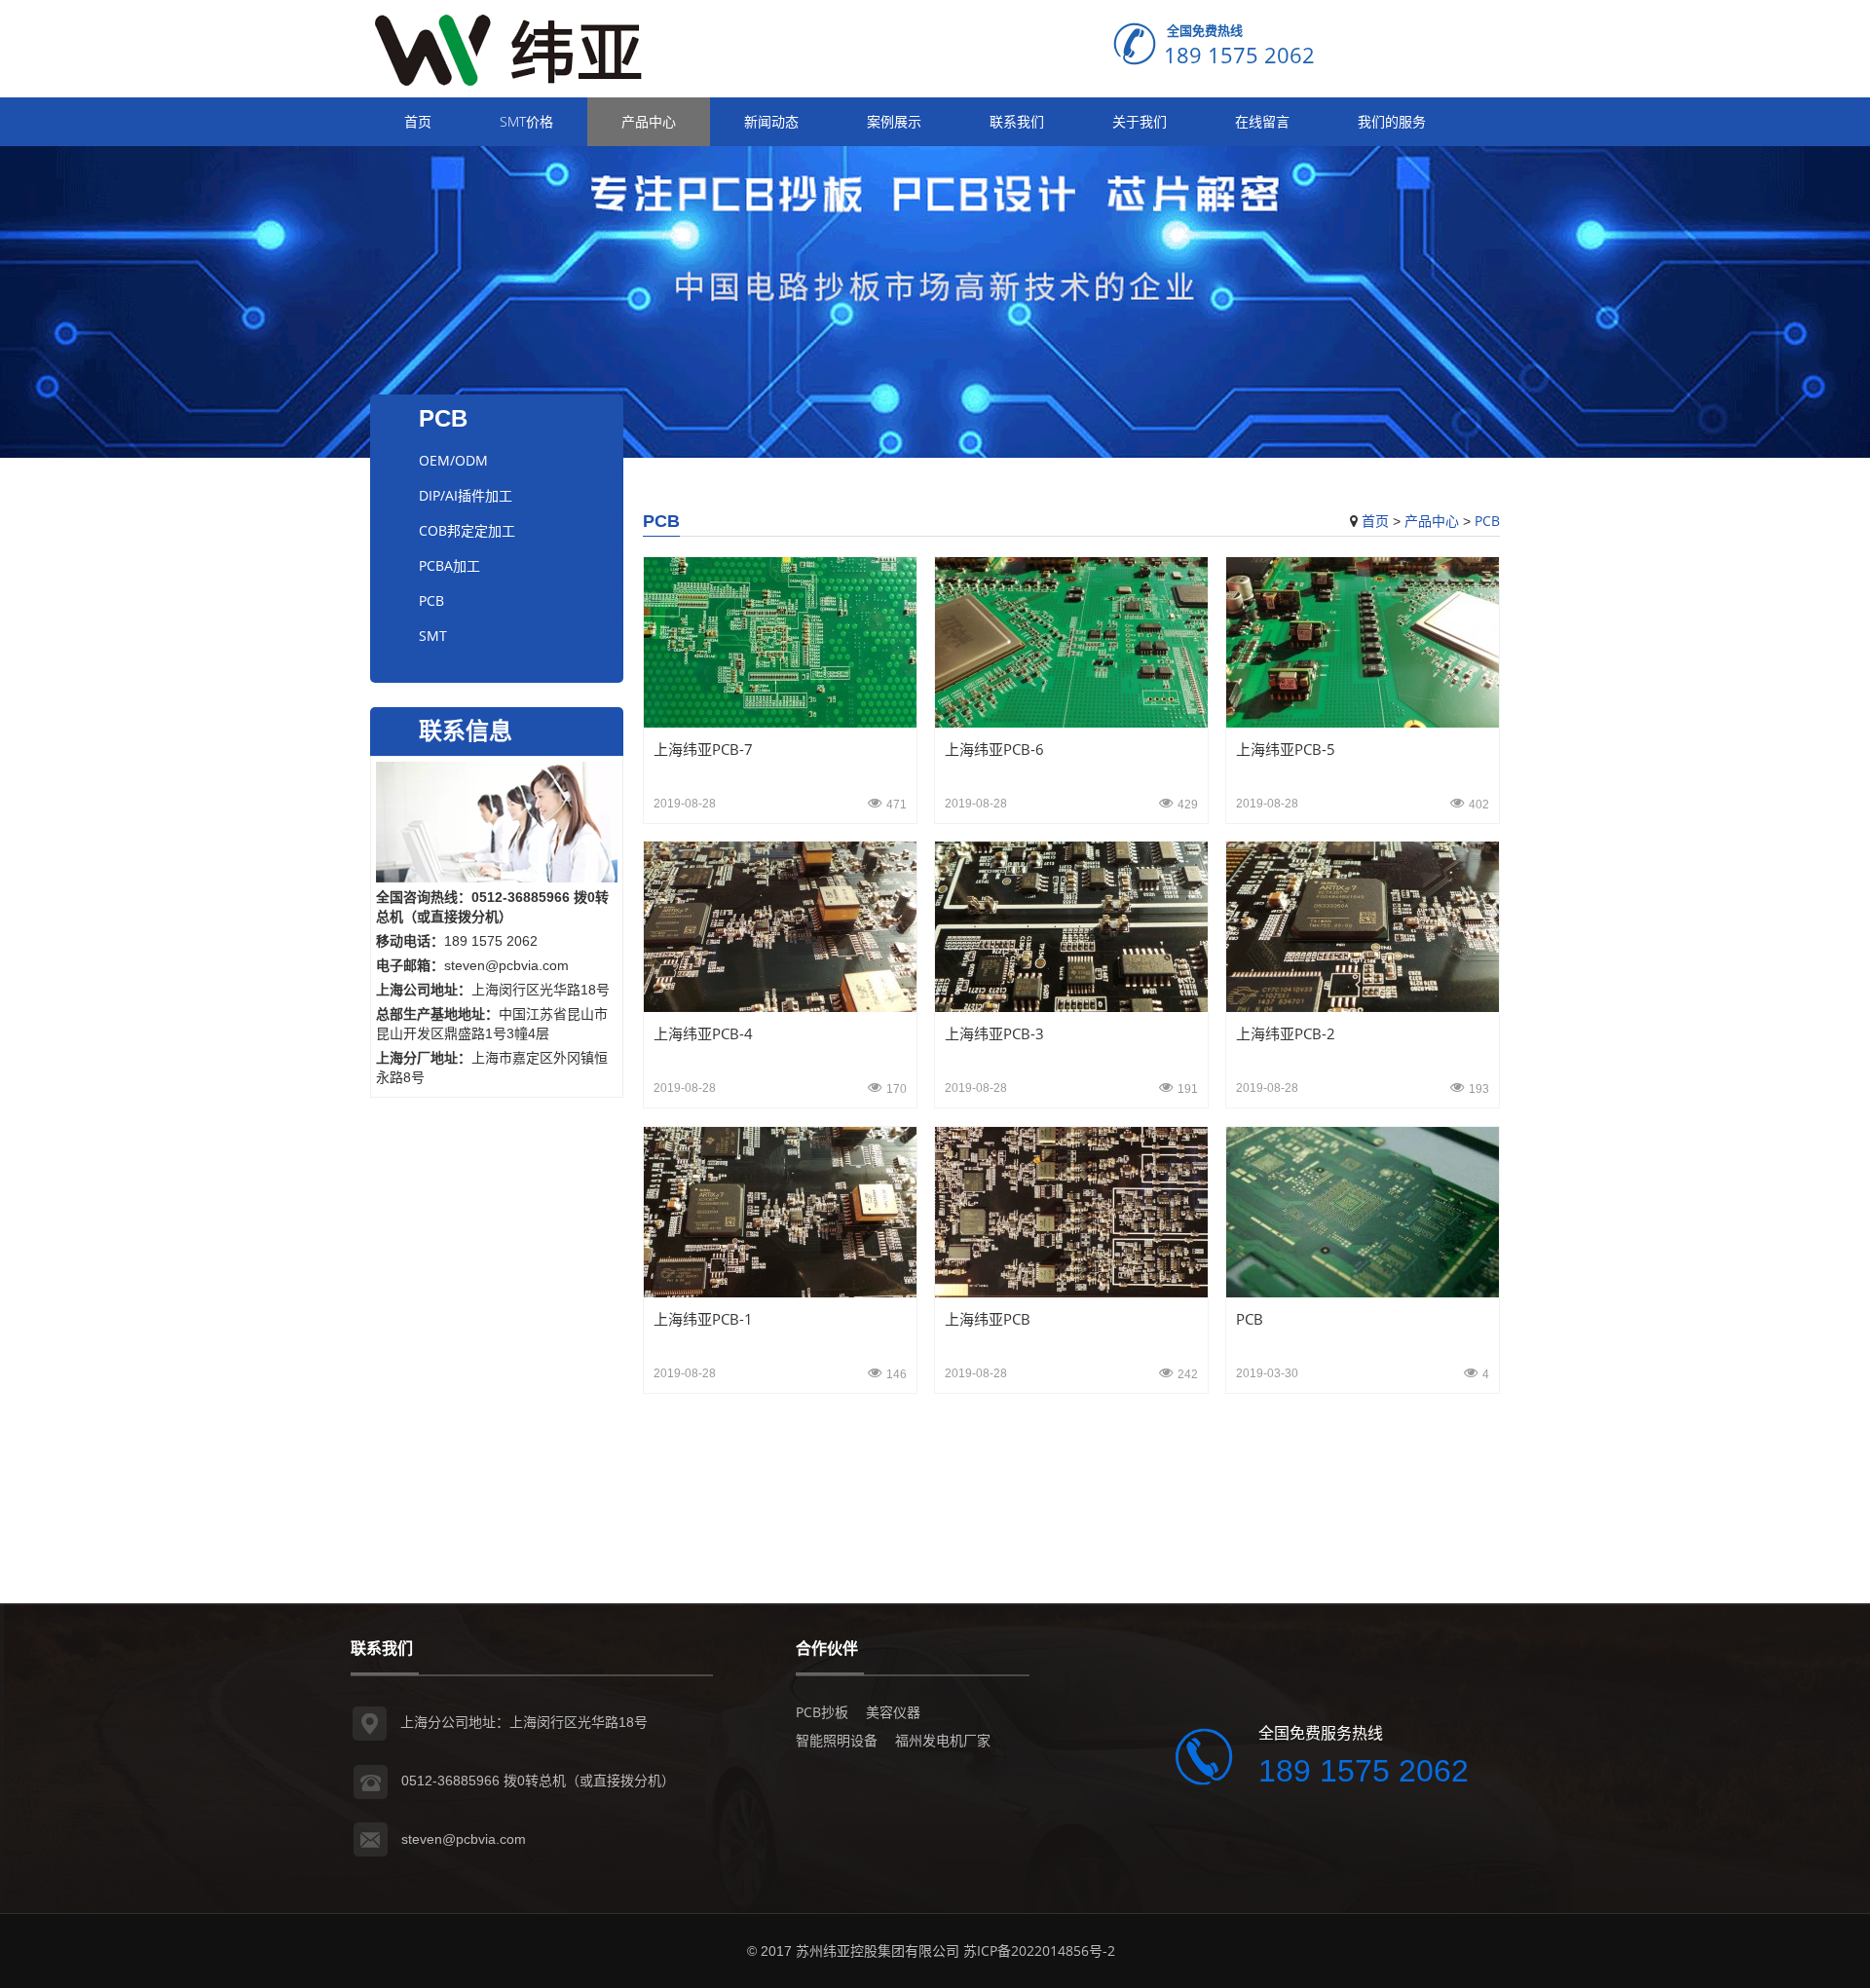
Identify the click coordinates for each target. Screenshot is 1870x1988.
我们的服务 (1392, 121)
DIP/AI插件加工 (466, 495)
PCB (1487, 521)
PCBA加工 (449, 565)
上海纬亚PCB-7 (703, 749)
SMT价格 (526, 121)
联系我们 (1017, 121)
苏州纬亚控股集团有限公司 (878, 1950)
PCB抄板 (822, 1712)
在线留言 (1262, 121)
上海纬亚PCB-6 (994, 749)
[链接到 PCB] (1363, 1210)
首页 (418, 121)
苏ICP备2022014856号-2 (1039, 1950)
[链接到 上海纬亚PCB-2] (1363, 926)
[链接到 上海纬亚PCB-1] (780, 1210)
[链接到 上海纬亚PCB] (1071, 1210)
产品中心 (649, 121)
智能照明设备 (837, 1740)
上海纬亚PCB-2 (1286, 1033)
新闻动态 (771, 121)
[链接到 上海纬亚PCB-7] (780, 640)
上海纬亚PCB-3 (994, 1033)
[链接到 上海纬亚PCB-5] (1363, 640)
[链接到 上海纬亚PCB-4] (780, 926)
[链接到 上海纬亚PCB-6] (1071, 640)
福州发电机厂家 (943, 1740)
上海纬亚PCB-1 (703, 1319)
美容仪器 (893, 1712)
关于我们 (1140, 121)
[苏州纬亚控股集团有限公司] (516, 47)
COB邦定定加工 (467, 530)
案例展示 (894, 121)
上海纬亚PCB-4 (703, 1033)
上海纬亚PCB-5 (1286, 749)
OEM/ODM (453, 460)
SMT (433, 636)
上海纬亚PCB (988, 1319)
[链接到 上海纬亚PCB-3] (1071, 926)
